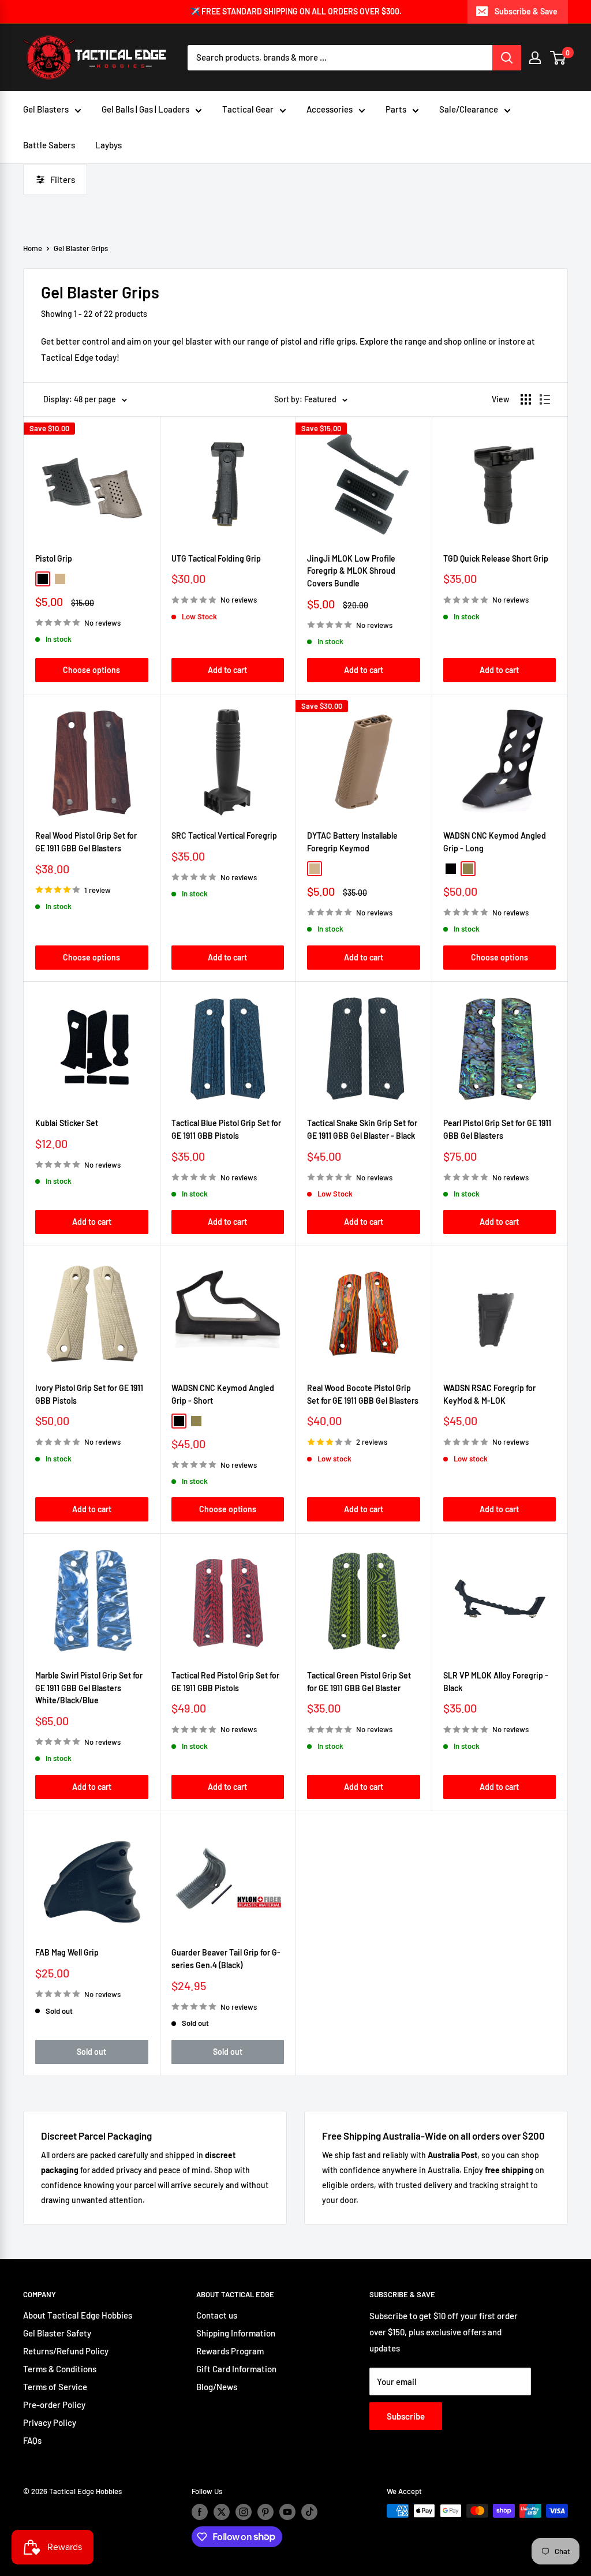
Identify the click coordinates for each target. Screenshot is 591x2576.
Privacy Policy (50, 2422)
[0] (558, 58)
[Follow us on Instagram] (244, 2512)
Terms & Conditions (60, 2369)
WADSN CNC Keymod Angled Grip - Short (223, 1394)
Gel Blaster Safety (57, 2333)
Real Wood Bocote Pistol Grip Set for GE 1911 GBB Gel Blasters (363, 1394)
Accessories (330, 109)
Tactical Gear (248, 109)
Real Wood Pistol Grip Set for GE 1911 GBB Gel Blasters (86, 842)
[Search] (507, 58)
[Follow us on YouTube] (287, 2512)
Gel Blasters (46, 109)
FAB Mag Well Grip (67, 1952)
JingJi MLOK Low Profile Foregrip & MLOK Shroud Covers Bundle (351, 571)
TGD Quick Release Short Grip (496, 558)
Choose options (91, 670)
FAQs (32, 2440)
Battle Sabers (49, 145)
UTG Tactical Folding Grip (216, 558)
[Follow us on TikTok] (309, 2512)
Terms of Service (55, 2387)
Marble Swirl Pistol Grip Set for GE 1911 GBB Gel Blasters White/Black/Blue (89, 1688)
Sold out (91, 2052)
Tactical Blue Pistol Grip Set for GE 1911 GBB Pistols (226, 1129)
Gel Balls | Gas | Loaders (145, 109)
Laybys (109, 145)
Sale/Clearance (469, 109)
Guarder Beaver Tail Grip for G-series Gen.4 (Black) (226, 1959)
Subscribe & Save (526, 11)
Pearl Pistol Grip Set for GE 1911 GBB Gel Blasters (497, 1129)
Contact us (217, 2315)
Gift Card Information (236, 2369)
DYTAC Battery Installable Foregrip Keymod (352, 842)
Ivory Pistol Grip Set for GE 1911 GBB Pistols (89, 1394)
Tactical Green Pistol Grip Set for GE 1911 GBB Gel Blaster (359, 1682)
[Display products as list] (545, 399)
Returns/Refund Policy (66, 2351)
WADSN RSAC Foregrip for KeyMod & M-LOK (489, 1394)
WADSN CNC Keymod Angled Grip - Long (495, 842)
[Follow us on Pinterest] (265, 2512)
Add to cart (227, 670)
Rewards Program (230, 2351)
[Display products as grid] (526, 399)
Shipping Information (236, 2333)
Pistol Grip (54, 558)
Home (33, 248)
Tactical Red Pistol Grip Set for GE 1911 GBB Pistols (225, 1682)
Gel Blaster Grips (81, 248)
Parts (396, 109)
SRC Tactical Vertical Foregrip (224, 835)
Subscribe (406, 2416)
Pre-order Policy (54, 2405)
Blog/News (217, 2387)
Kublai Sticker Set (67, 1123)
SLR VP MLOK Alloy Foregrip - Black (496, 1682)
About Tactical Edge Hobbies (78, 2315)
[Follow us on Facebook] (200, 2512)
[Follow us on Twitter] (222, 2512)
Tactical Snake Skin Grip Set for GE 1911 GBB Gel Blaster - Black (362, 1129)
